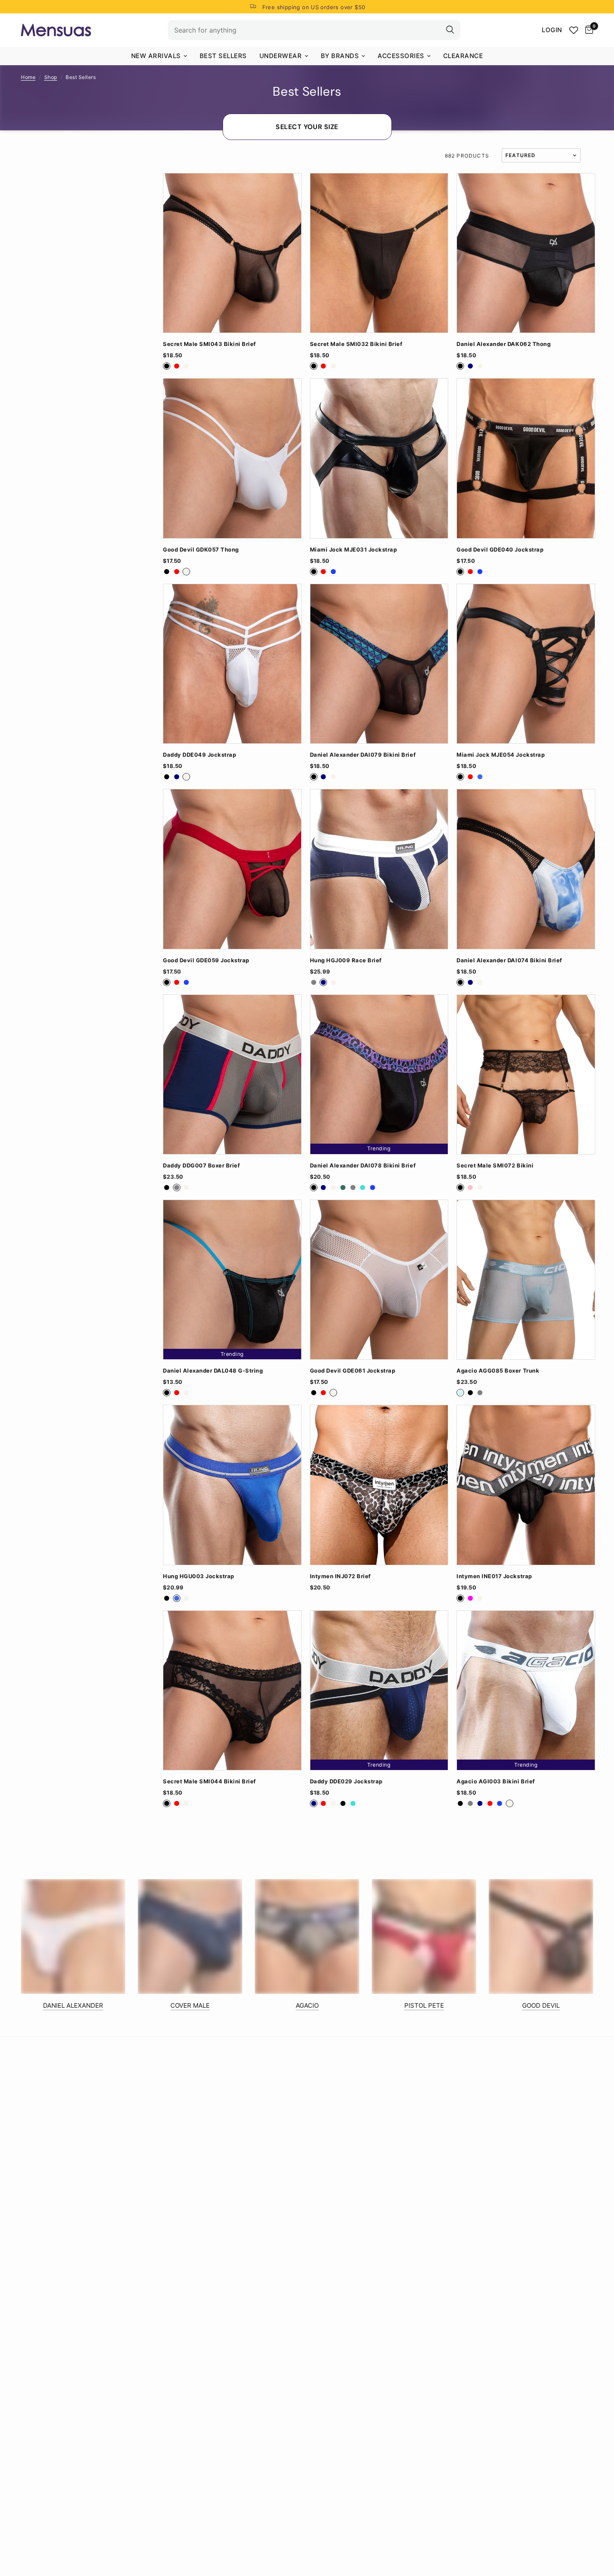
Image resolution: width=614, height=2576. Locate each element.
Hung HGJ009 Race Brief (346, 960)
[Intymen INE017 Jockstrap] (526, 1485)
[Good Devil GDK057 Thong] (232, 458)
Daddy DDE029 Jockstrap (346, 1781)
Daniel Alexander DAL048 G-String (213, 1371)
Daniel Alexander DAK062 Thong (504, 344)
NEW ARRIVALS (156, 56)
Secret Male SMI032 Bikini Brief (356, 344)
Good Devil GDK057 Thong (201, 550)
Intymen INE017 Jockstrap (494, 1576)
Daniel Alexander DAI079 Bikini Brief (363, 755)
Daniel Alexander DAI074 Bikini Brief (509, 960)
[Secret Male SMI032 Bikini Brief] (379, 253)
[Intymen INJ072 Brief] (379, 1485)
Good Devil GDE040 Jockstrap (500, 550)
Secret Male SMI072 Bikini (495, 1166)
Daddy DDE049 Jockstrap (199, 755)
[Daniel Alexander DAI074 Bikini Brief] (526, 869)
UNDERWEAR (281, 56)
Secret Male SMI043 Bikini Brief (209, 344)
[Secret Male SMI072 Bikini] (526, 1074)
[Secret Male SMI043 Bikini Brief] (232, 253)
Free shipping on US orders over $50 (314, 7)
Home (28, 77)
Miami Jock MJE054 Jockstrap (501, 755)
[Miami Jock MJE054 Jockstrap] (526, 664)
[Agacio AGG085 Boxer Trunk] (526, 1280)
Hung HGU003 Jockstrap (199, 1576)
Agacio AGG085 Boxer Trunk (498, 1371)
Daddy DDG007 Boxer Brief (201, 1166)
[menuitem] (159, 56)
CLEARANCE (463, 56)
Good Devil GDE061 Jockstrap (353, 1371)
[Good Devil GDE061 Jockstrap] (379, 1280)
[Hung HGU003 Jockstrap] (232, 1485)
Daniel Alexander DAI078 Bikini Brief (363, 1166)
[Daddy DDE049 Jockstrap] (232, 664)
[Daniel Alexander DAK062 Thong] (526, 253)
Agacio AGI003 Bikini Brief (496, 1781)
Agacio (307, 2005)
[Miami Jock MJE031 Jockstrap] (379, 458)
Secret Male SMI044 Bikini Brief (209, 1781)
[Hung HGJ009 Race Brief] (379, 869)
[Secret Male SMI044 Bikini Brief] (232, 1690)
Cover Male (190, 2005)
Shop (51, 77)
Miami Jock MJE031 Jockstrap (354, 550)
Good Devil (541, 2005)
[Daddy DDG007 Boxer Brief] (232, 1074)
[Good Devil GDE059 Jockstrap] (232, 869)
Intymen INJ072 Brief (340, 1576)
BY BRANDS (340, 56)
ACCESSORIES (401, 56)
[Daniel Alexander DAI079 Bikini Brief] (379, 664)
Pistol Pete (424, 2005)
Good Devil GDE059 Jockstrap (206, 960)
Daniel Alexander (73, 2005)
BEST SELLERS (223, 56)
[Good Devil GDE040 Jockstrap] (526, 458)
